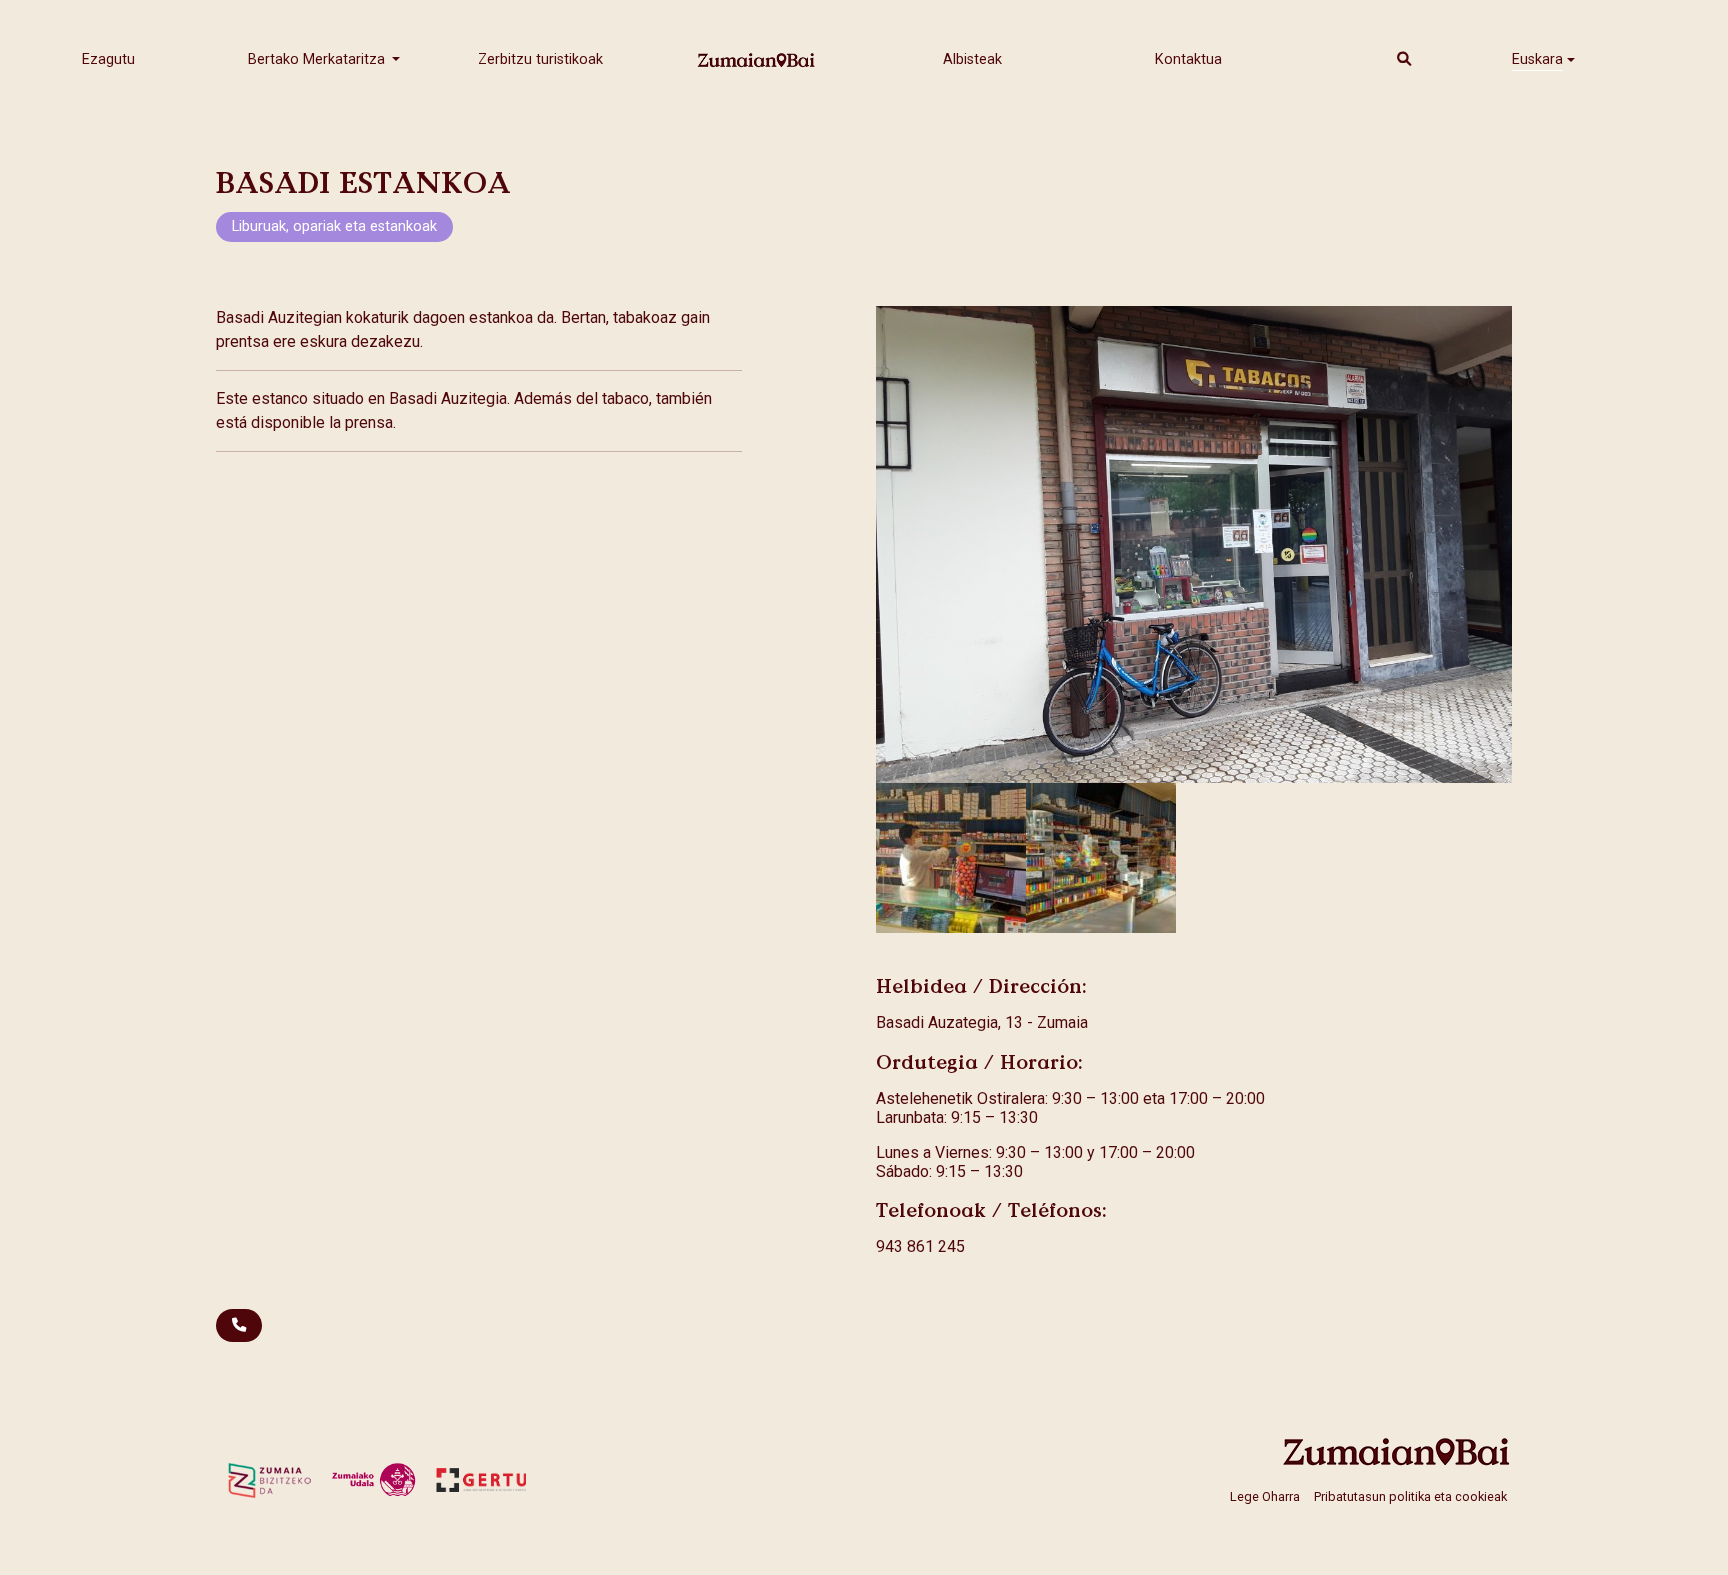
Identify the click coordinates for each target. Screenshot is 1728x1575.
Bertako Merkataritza (318, 59)
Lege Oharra (1265, 1495)
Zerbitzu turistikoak (540, 59)
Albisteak (972, 59)
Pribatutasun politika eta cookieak (1410, 1495)
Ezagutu (108, 59)
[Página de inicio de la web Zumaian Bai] (1397, 1451)
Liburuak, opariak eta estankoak (334, 226)
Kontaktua (1188, 59)
